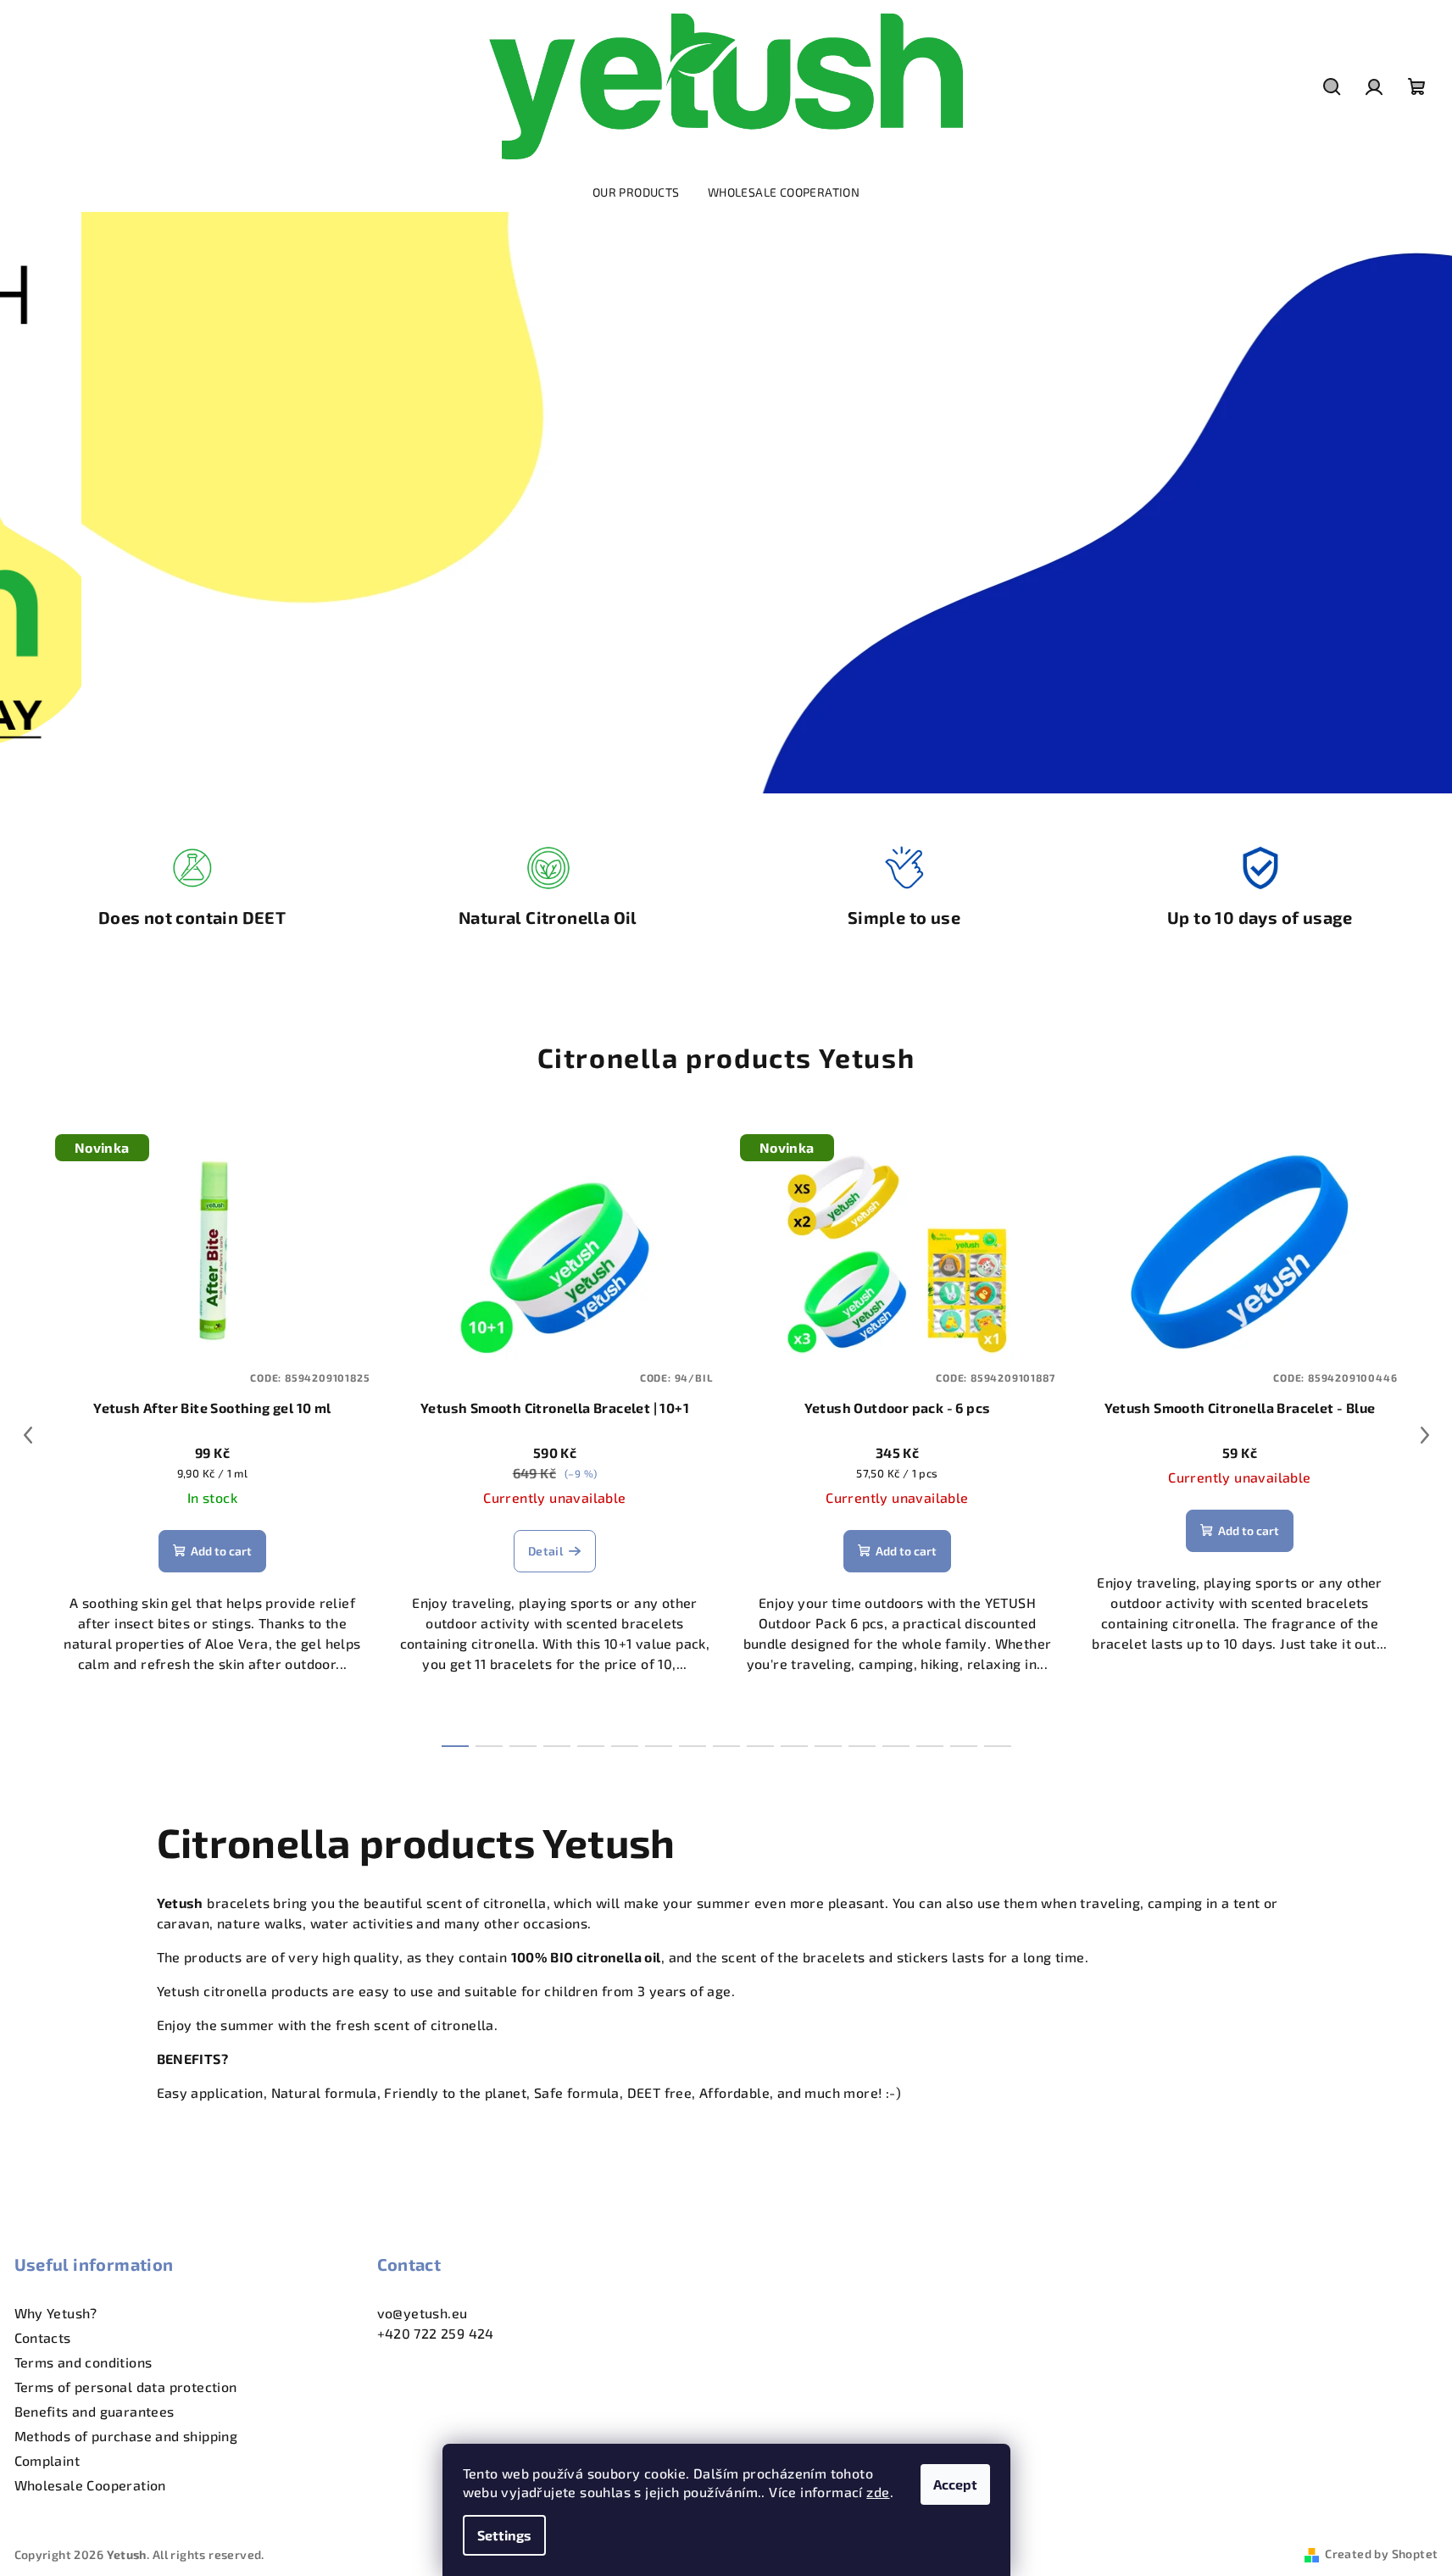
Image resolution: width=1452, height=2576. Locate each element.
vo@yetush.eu (423, 2313)
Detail (545, 1551)
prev (28, 1435)
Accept (955, 2484)
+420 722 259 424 (436, 2333)
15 (964, 1746)
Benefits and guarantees (95, 2411)
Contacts (43, 2337)
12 (862, 1746)
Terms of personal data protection (126, 2387)
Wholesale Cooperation (90, 2485)
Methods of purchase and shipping (126, 2436)
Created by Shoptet (1381, 2554)
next (1425, 1435)
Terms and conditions (83, 2362)
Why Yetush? (56, 2313)
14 (930, 1746)
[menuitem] (636, 192)
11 (828, 1746)
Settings (504, 2535)
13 (896, 1746)
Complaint (47, 2460)
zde (878, 2492)
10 (794, 1746)
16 (998, 1746)
